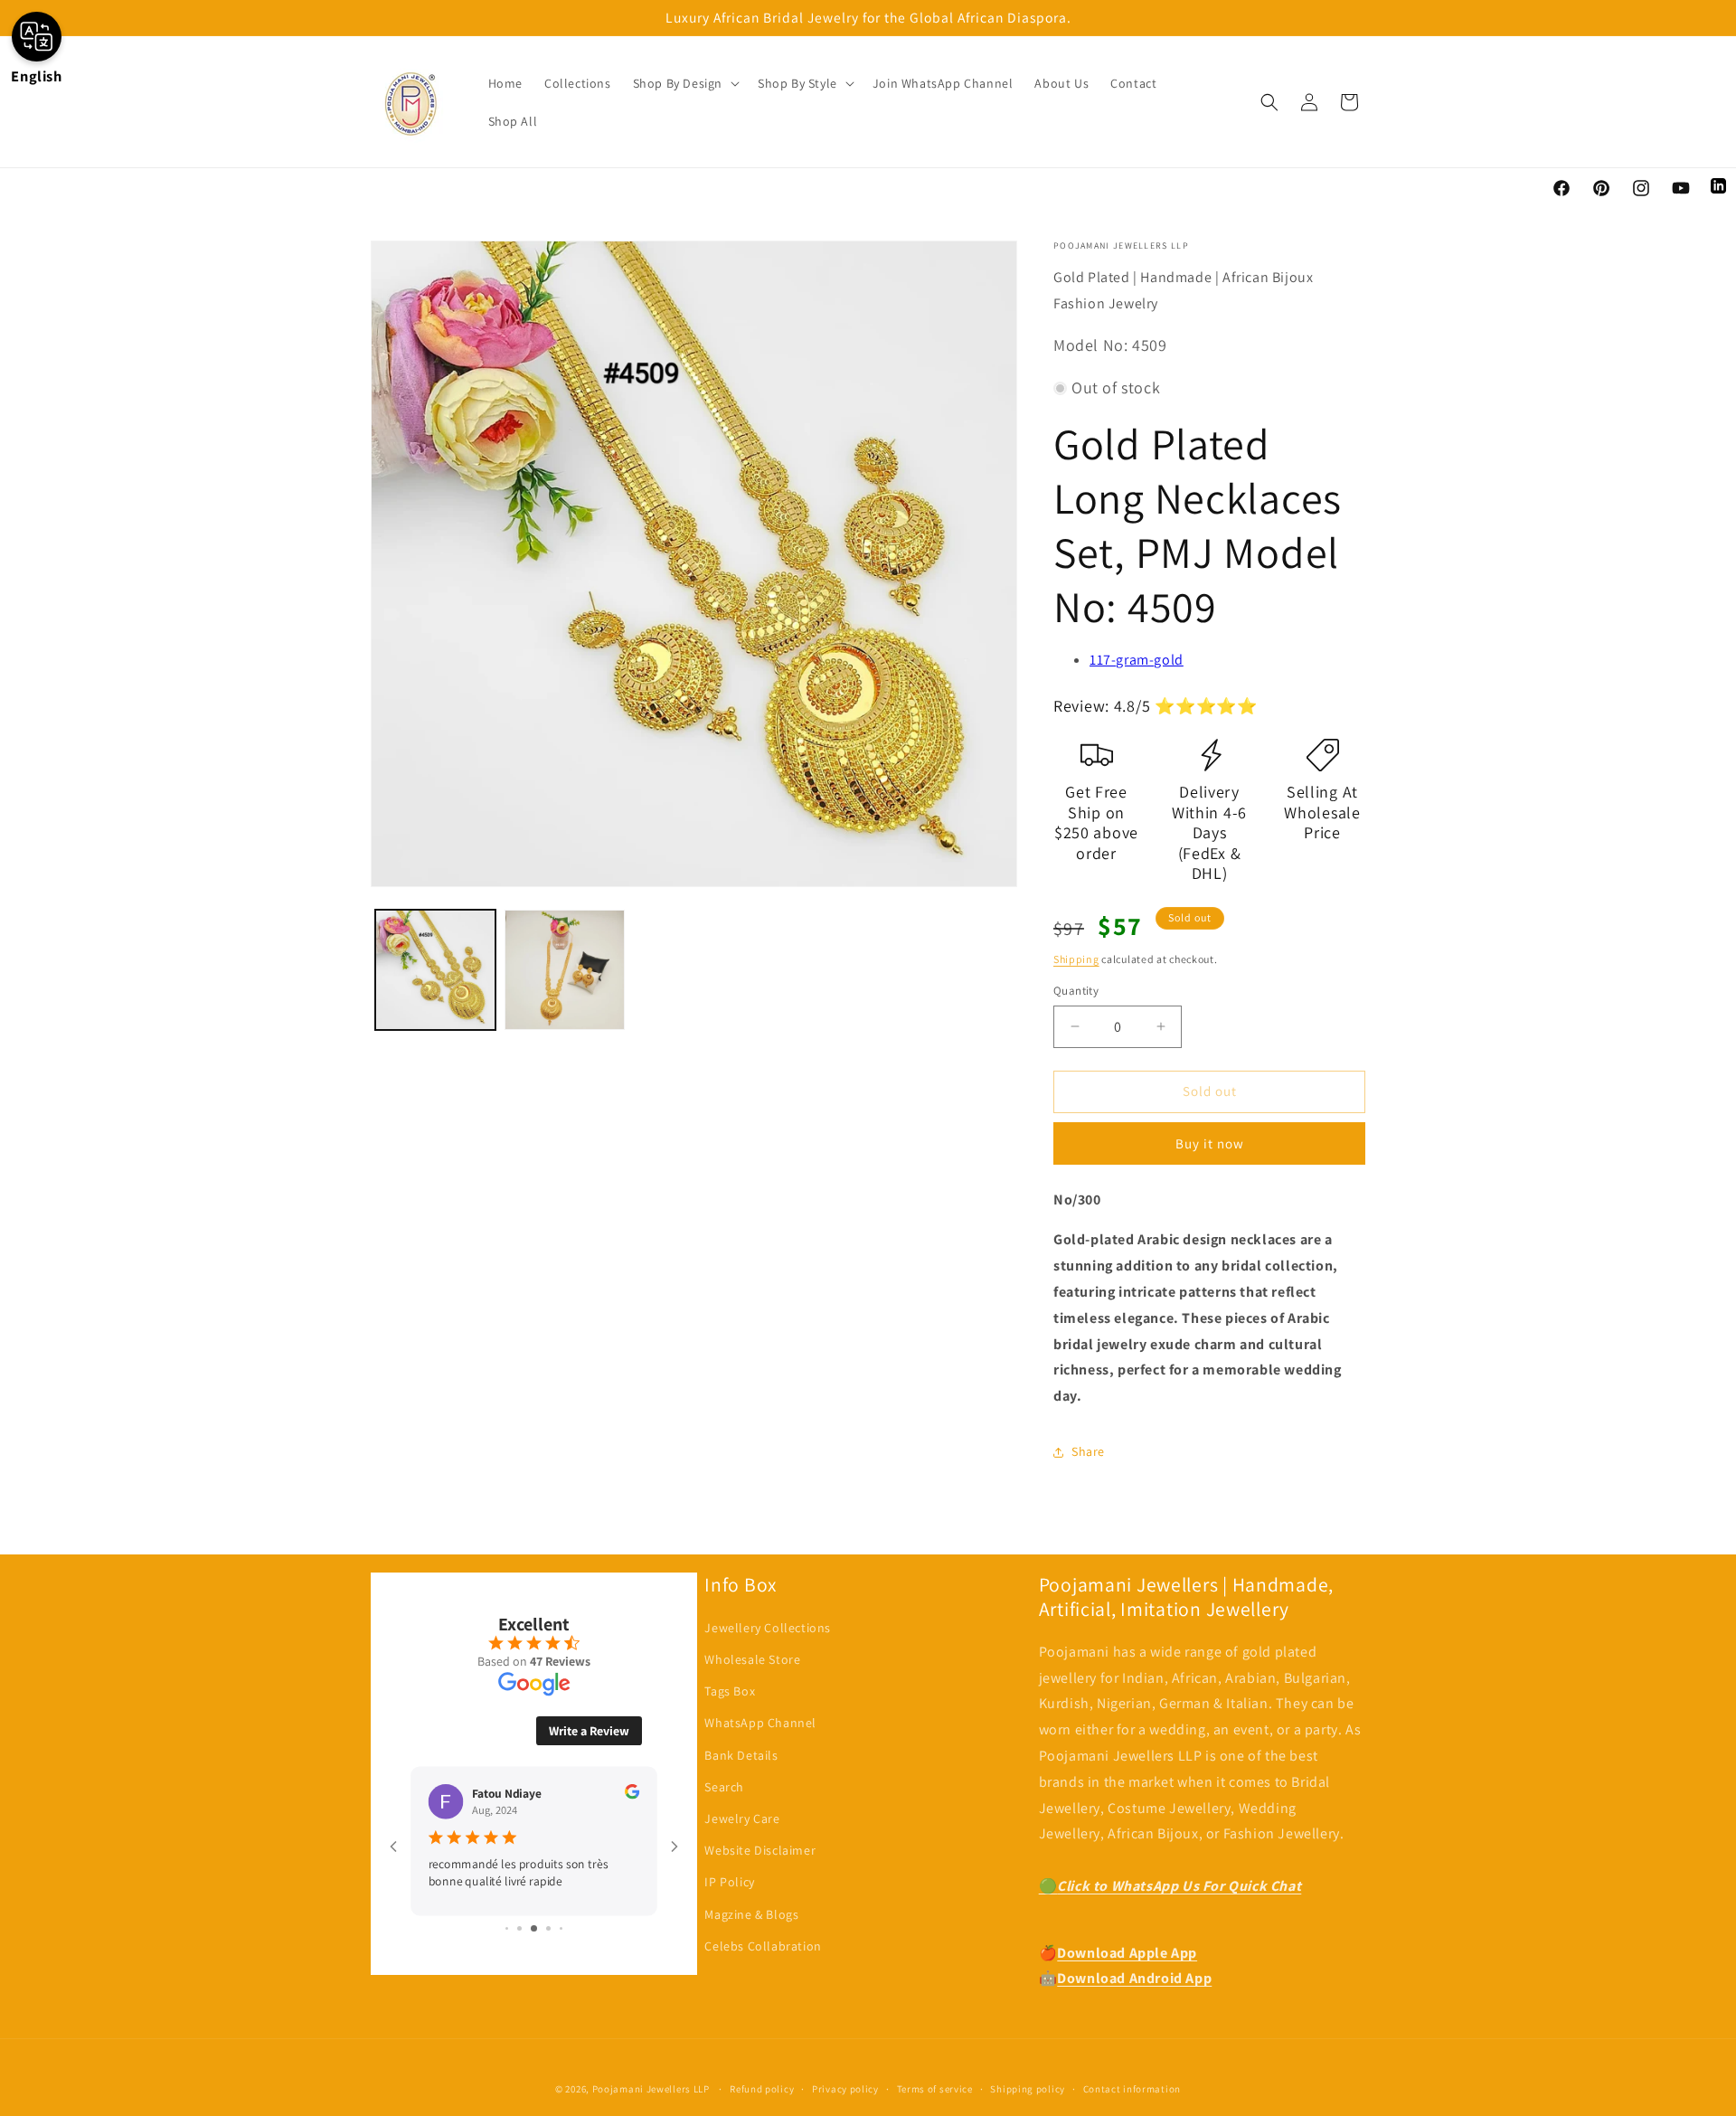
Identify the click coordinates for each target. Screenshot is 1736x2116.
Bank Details (741, 1755)
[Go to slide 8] (561, 1928)
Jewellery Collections (768, 1628)
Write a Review (589, 1731)
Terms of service (935, 2088)
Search (724, 1787)
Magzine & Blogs (751, 1914)
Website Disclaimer (760, 1851)
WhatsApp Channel (760, 1724)
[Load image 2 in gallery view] (565, 970)
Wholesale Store (752, 1659)
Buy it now (1210, 1143)
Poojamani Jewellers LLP (651, 2089)
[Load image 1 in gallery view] (435, 970)
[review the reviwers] (632, 1794)
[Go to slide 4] (507, 1928)
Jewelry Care (742, 1818)
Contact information (1132, 2088)
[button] (684, 83)
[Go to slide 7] (548, 1928)
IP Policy (729, 1883)
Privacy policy (845, 2088)
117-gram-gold (1137, 660)
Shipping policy (1028, 2088)
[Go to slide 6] (534, 1928)
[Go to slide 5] (519, 1928)
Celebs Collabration (763, 1946)
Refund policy (762, 2088)
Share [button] (1088, 1451)
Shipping (1076, 959)
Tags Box (730, 1692)
